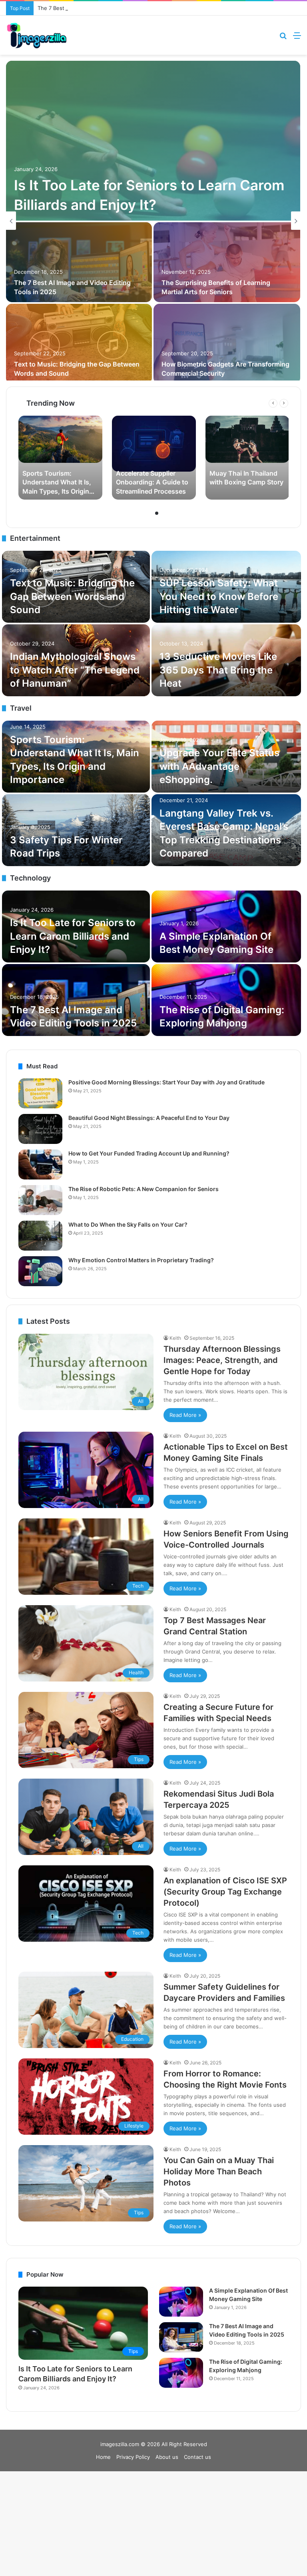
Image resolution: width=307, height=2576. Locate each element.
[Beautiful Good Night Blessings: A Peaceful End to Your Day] (40, 1129)
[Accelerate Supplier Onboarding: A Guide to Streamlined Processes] (154, 458)
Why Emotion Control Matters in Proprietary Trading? (141, 1260)
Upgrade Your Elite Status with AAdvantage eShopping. (219, 766)
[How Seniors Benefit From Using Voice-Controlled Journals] (153, 141)
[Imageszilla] (37, 35)
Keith (175, 1338)
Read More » (185, 1415)
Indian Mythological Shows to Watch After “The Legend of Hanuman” (75, 670)
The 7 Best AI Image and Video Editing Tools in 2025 (103, 8)
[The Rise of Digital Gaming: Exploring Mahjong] (226, 1000)
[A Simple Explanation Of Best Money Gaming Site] (226, 926)
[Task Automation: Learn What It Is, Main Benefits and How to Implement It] (227, 344)
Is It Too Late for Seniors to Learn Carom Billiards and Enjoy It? (73, 936)
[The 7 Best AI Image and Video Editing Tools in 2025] (76, 1000)
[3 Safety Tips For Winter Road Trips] (76, 830)
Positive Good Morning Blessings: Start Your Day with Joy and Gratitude (166, 1082)
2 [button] (157, 513)
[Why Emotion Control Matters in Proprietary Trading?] (40, 1271)
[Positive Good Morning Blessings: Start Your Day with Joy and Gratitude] (40, 1093)
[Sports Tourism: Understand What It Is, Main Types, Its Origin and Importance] (60, 458)
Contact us (197, 2457)
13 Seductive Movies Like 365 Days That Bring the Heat (218, 670)
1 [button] (150, 513)
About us (167, 2457)
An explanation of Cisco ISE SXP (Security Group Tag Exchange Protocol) (225, 1892)
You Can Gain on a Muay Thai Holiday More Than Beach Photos (219, 2172)
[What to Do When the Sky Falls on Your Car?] (40, 1236)
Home (103, 2457)
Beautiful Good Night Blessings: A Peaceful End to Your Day (149, 1118)
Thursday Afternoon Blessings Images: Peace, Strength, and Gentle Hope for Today (222, 1360)
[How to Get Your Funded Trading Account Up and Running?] (40, 1164)
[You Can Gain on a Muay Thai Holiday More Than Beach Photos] (79, 344)
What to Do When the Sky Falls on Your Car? (128, 1224)
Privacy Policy (133, 2457)
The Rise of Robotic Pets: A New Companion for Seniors (144, 1189)
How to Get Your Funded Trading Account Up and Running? (149, 1153)
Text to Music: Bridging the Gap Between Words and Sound (72, 596)
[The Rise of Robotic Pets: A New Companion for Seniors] (40, 1200)
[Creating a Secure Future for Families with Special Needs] (79, 262)
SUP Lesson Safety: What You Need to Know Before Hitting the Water (219, 596)
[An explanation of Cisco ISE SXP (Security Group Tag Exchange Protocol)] (227, 262)
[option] (153, 221)
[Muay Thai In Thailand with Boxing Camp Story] (247, 458)
